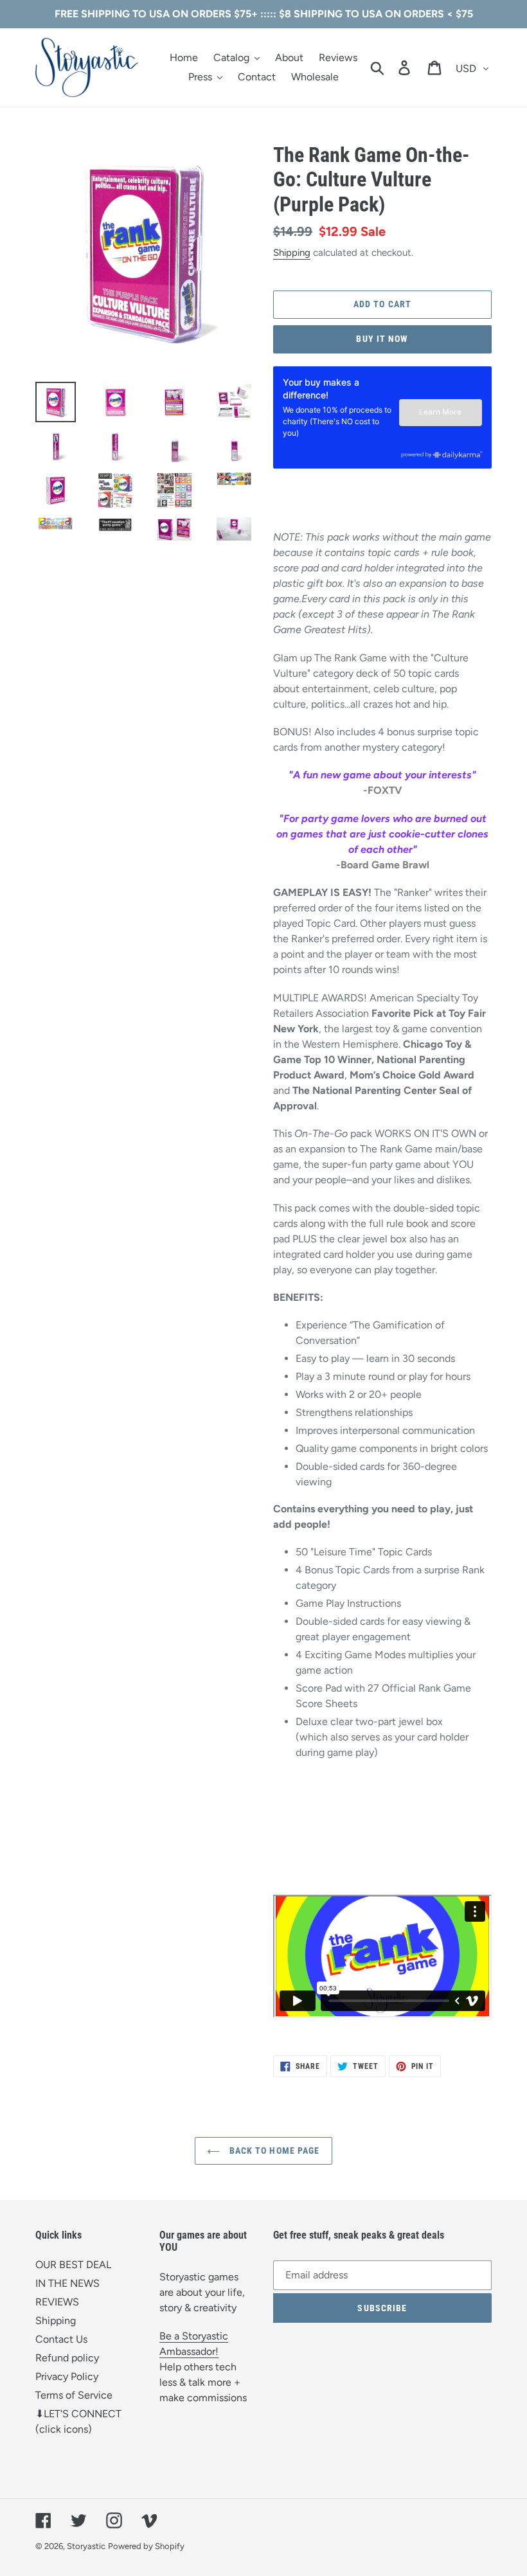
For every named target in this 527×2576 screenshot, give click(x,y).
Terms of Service (74, 2395)
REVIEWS (57, 2302)
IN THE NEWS (67, 2283)
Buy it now (382, 339)
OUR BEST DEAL (73, 2265)
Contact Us (61, 2339)
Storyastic (86, 2546)
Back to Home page (273, 2151)
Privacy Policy (67, 2376)
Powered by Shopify (146, 2546)
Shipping (292, 253)
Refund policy (67, 2358)
